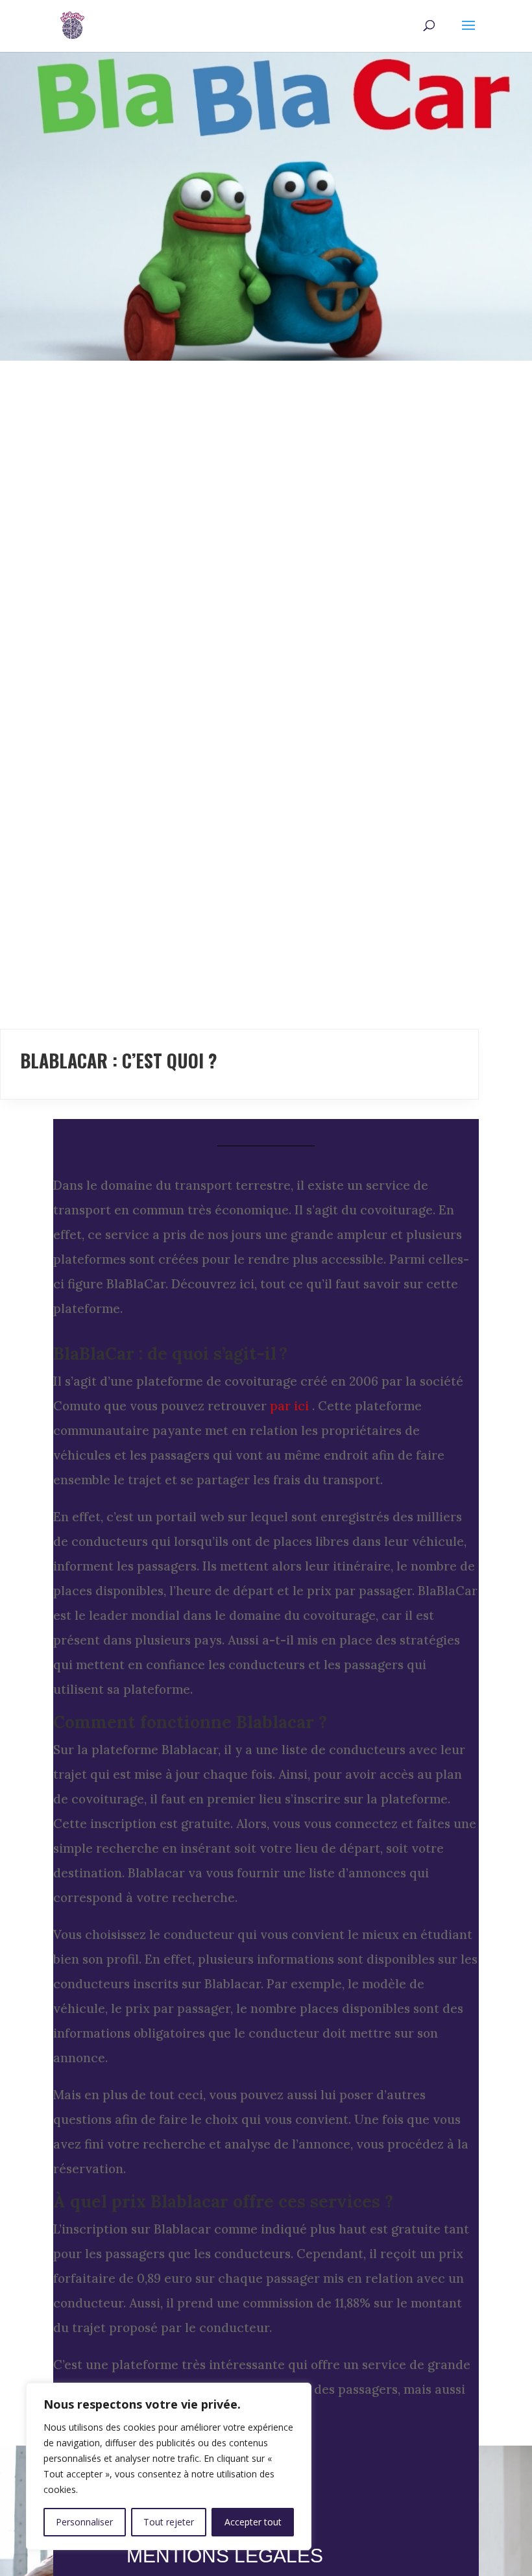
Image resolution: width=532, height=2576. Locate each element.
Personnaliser (84, 2522)
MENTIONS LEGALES (225, 2556)
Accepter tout (253, 2522)
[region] (169, 2466)
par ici (289, 1406)
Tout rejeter (169, 2522)
